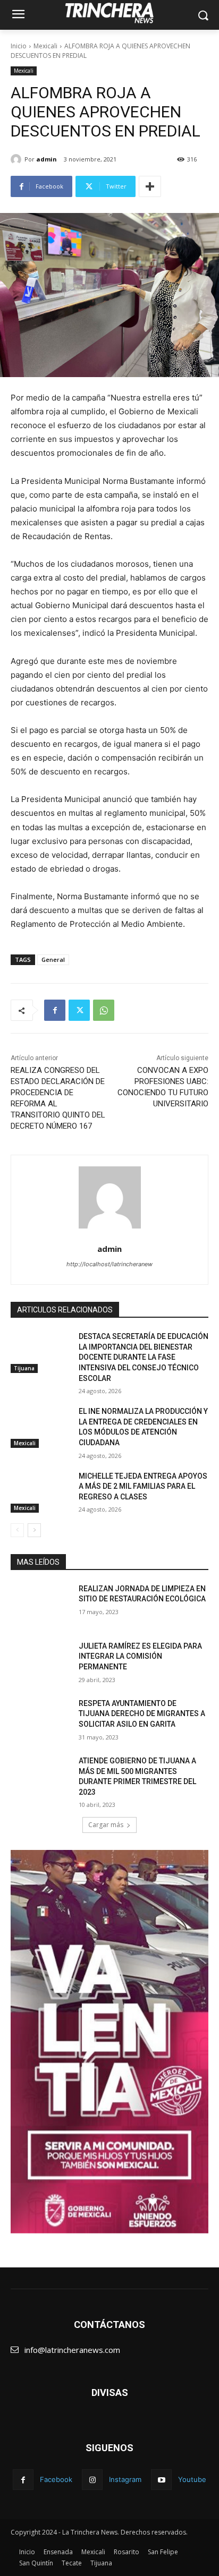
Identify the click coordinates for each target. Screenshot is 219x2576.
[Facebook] (55, 1010)
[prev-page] (17, 1530)
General (53, 959)
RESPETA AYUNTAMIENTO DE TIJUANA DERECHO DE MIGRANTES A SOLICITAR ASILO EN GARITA (142, 1714)
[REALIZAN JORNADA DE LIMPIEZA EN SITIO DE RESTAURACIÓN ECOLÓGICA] (40, 1605)
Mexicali (45, 46)
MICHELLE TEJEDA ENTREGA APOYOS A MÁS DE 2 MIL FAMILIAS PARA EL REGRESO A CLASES (143, 1486)
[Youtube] (161, 2480)
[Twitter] (79, 1010)
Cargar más (106, 1825)
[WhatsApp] (104, 1010)
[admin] (18, 159)
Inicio (19, 46)
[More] (150, 186)
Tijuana (24, 1368)
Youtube (192, 2479)
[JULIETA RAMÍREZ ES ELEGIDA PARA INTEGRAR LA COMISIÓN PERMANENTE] (40, 1662)
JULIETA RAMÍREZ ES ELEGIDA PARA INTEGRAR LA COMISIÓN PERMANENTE (140, 1656)
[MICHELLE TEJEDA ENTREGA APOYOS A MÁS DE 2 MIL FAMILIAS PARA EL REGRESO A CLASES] (40, 1492)
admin (47, 159)
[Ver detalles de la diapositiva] (109, 2042)
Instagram (125, 2479)
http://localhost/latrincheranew (109, 1264)
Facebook (56, 2479)
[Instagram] (92, 2480)
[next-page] (34, 1530)
